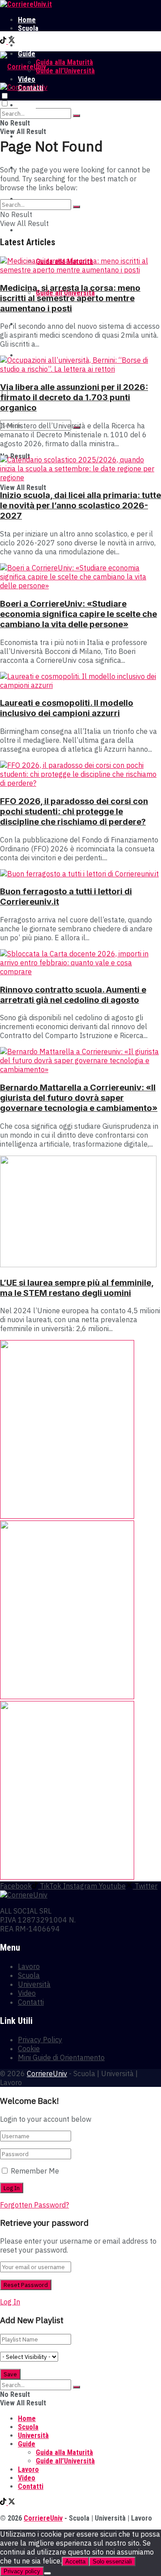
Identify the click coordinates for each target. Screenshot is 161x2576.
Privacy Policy (40, 2040)
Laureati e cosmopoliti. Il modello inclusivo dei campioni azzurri (67, 708)
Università (33, 37)
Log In (10, 2302)
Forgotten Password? (34, 2205)
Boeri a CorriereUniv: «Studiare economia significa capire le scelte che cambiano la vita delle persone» (78, 614)
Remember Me (35, 2171)
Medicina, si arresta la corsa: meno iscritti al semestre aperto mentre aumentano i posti (70, 298)
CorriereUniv (47, 2073)
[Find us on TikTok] (4, 41)
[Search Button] (76, 116)
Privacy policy (22, 2571)
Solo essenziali (112, 2561)
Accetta (75, 2561)
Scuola (28, 28)
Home (27, 20)
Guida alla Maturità (64, 62)
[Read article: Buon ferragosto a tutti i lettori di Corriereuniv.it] (80, 874)
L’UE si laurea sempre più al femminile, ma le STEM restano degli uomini (77, 1288)
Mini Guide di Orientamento (61, 2057)
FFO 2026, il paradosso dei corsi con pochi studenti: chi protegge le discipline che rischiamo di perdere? (74, 811)
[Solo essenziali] (47, 2573)
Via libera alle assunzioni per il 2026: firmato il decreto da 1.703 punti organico (74, 397)
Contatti (31, 2002)
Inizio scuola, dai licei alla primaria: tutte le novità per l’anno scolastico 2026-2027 (80, 505)
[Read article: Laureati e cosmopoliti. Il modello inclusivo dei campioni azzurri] (80, 681)
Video (27, 1993)
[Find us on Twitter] (12, 41)
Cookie (29, 2048)
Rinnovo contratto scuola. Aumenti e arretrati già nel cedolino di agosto (73, 995)
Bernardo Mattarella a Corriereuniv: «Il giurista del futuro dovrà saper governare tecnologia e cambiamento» (79, 1098)
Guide (27, 230)
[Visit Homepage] (26, 4)
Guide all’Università (65, 71)
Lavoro (28, 45)
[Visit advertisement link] (67, 1516)
